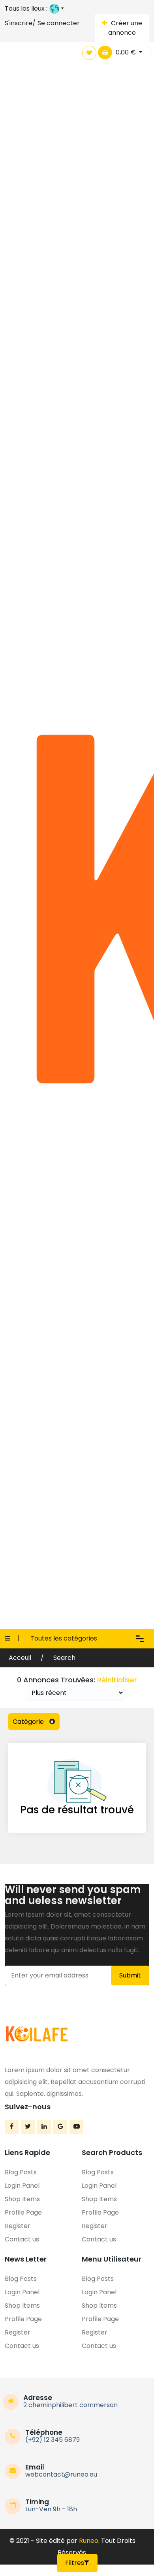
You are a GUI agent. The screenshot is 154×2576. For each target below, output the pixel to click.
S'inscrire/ (20, 23)
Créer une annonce (125, 28)
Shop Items (22, 2199)
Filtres (75, 2563)
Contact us (22, 2239)
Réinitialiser (117, 1680)
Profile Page (23, 2212)
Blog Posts (21, 2172)
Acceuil (21, 1658)
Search (64, 1658)
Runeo (89, 2541)
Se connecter (59, 23)
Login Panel (22, 2186)
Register (18, 2226)
